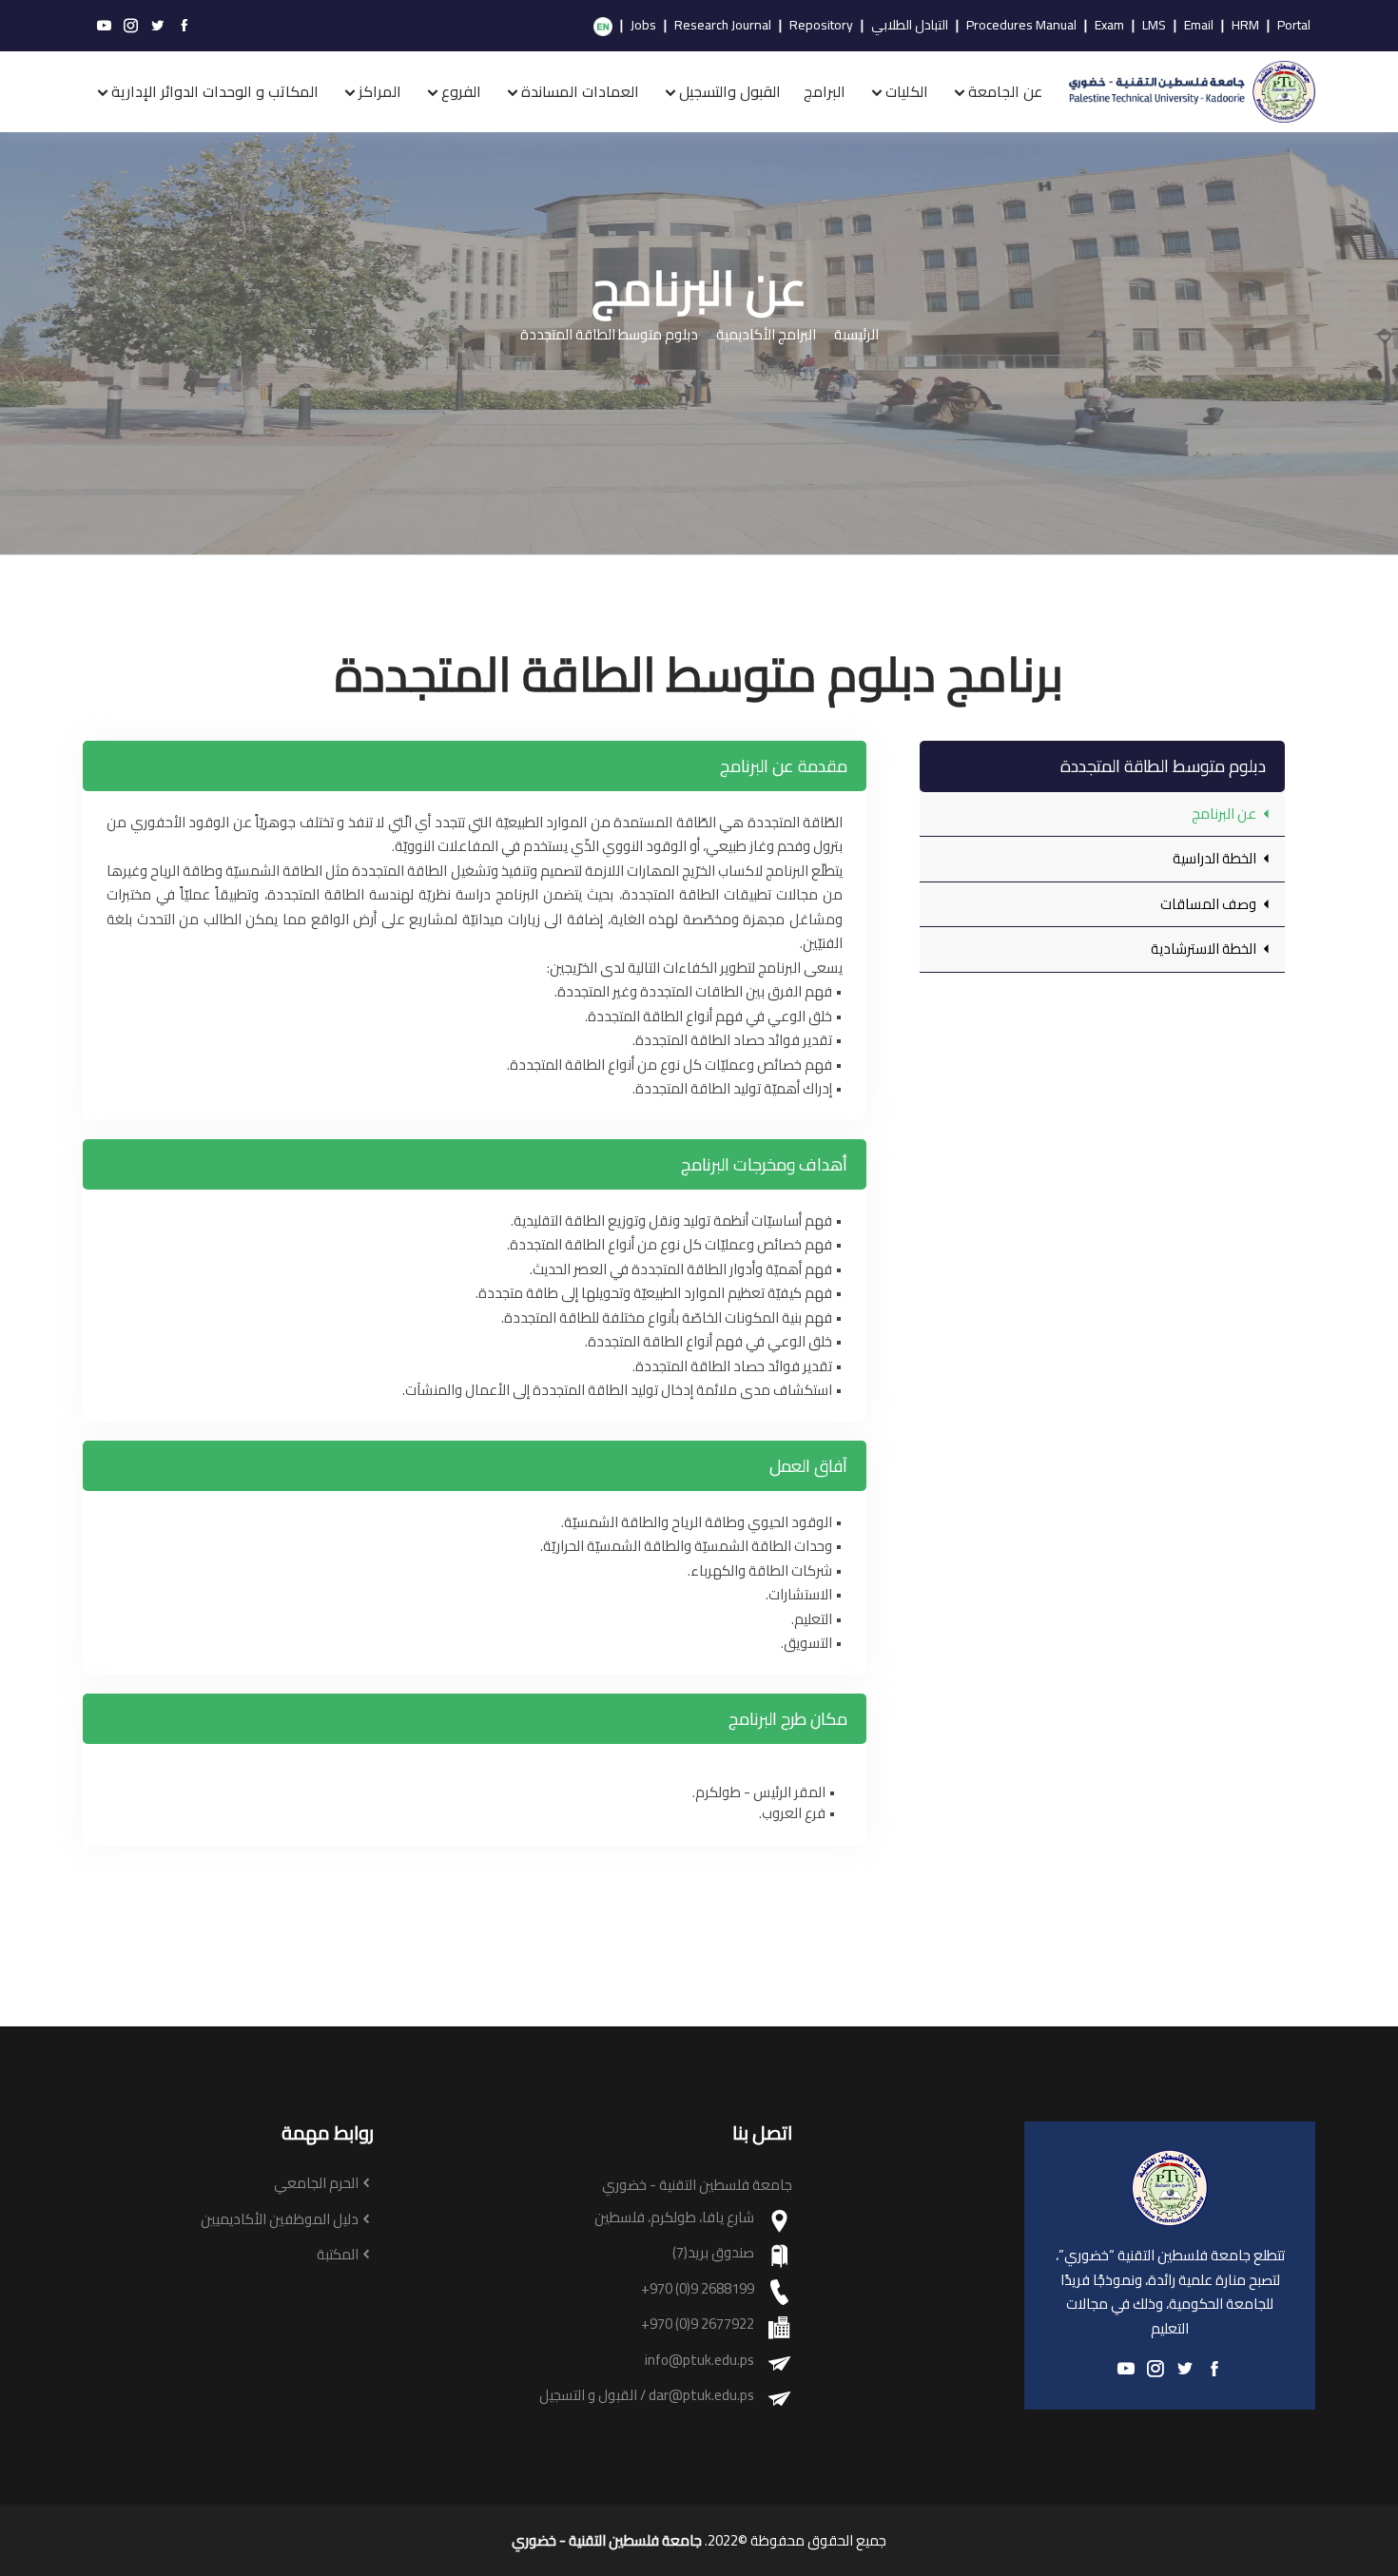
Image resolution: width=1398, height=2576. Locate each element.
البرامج (825, 91)
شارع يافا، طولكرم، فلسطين (674, 2218)
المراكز (380, 91)
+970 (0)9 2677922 (698, 2324)
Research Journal (723, 26)
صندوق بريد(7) (713, 2253)
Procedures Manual (1021, 26)
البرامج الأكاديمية (766, 335)
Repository (821, 26)
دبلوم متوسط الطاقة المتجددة (609, 335)
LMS (1154, 26)
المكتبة (338, 2255)
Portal (1294, 26)
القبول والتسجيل (730, 91)
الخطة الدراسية (1216, 858)
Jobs (643, 26)
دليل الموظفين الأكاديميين (280, 2220)
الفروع (461, 91)
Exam (1109, 26)
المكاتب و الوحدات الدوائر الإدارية (215, 91)
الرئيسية (856, 335)
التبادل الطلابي (910, 26)
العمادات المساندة (580, 91)
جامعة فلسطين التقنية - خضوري (607, 2541)
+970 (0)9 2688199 (698, 2289)
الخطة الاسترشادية (1205, 949)
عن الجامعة (1005, 91)
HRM (1245, 26)
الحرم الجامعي (316, 2184)
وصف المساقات (1210, 904)
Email (1199, 26)
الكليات (907, 91)
